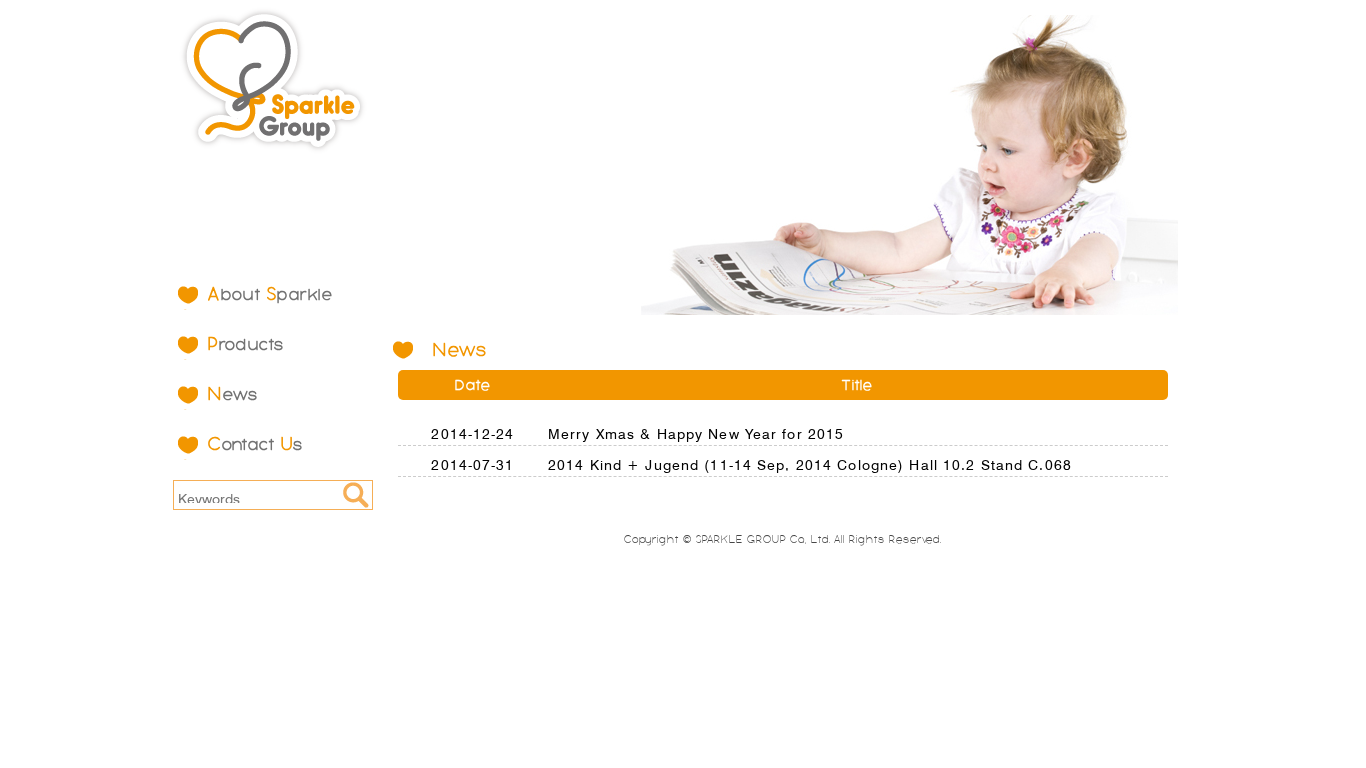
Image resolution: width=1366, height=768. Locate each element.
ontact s (256, 444)
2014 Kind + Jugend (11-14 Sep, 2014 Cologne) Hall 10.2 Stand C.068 (810, 463)
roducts (246, 344)
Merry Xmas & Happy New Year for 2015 (696, 432)
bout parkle (270, 294)
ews (233, 394)
